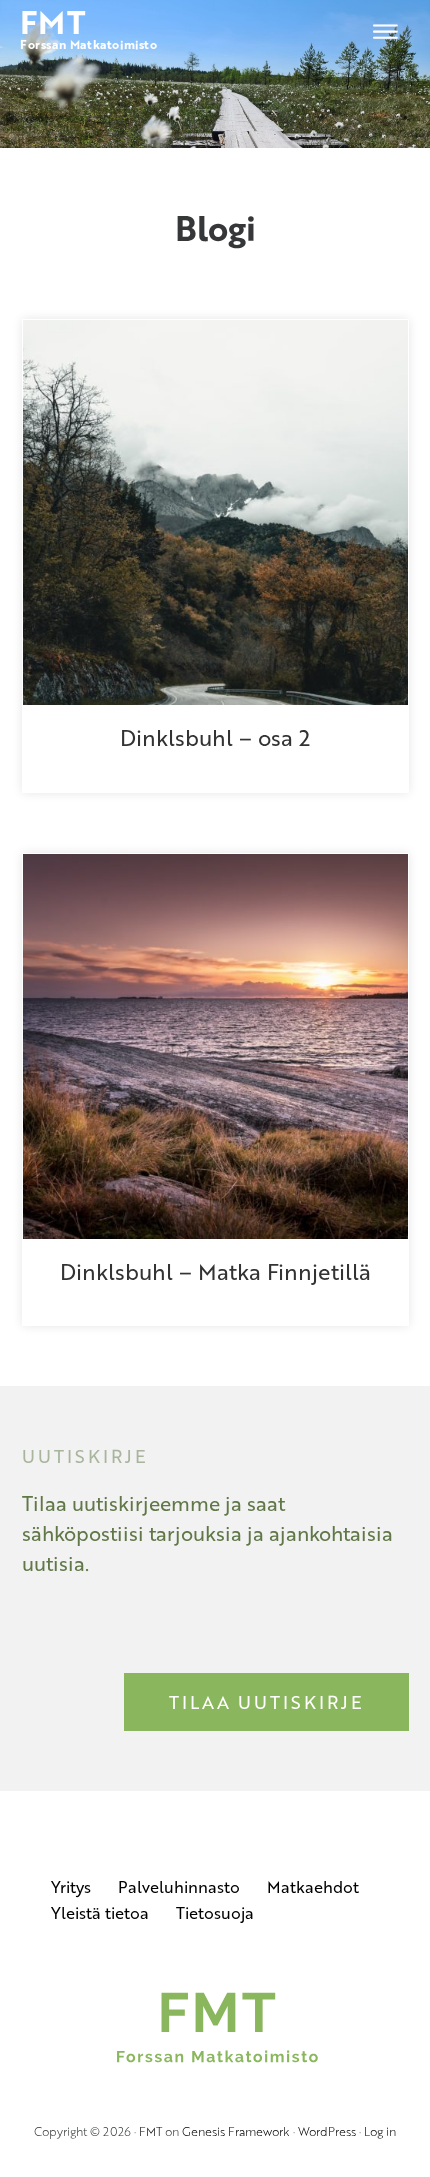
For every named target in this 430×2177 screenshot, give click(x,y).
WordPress (327, 2131)
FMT (150, 2131)
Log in (380, 2131)
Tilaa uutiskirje (266, 1702)
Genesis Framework (236, 2131)
